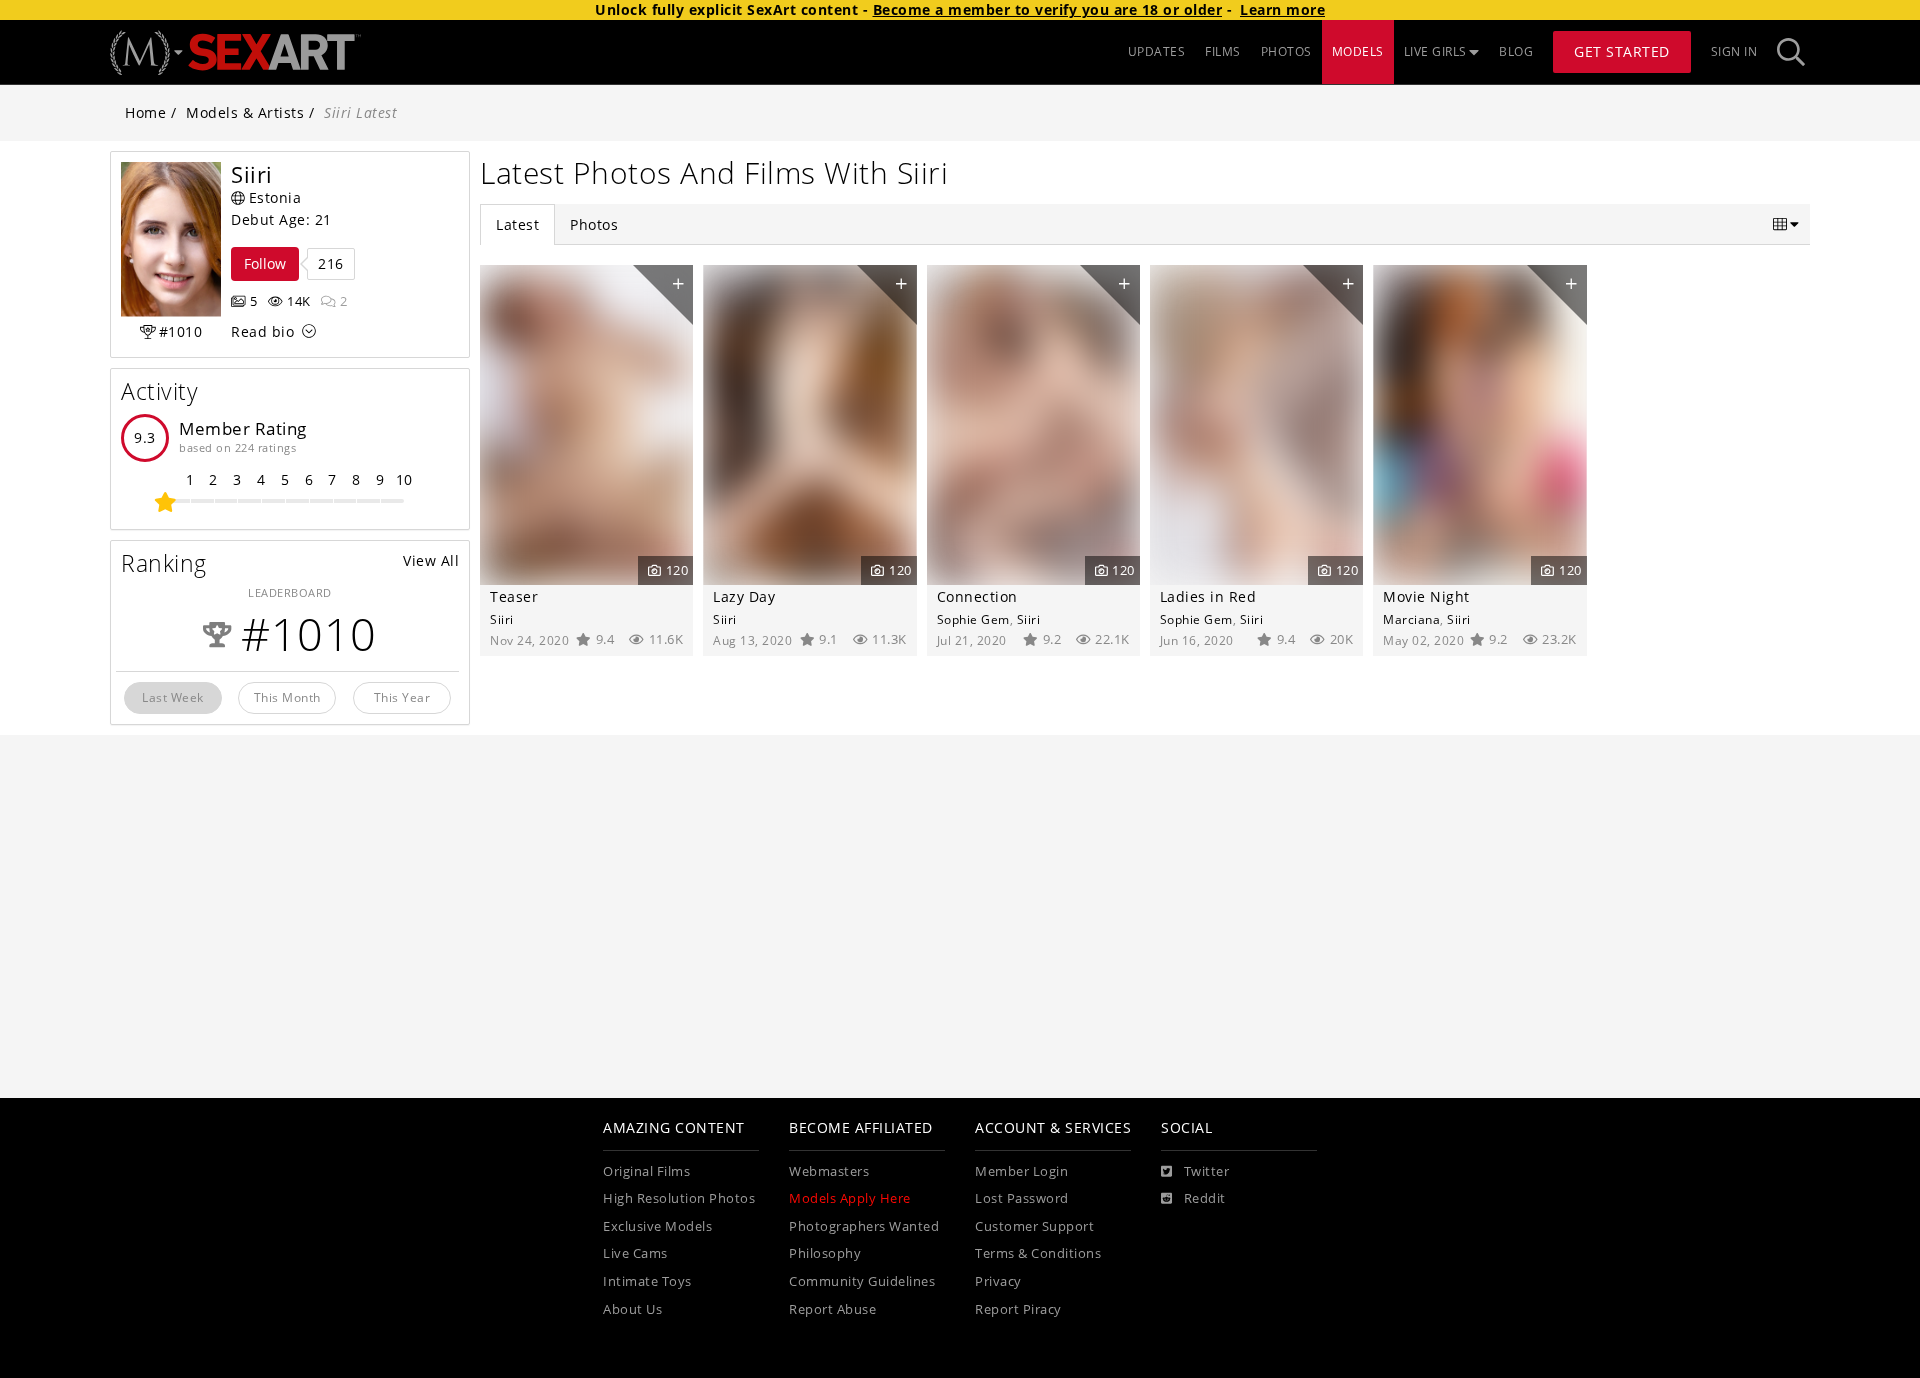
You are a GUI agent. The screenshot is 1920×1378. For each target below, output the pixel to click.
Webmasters (829, 1171)
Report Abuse (832, 1309)
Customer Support (1034, 1226)
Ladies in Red (1208, 596)
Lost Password (1022, 1198)
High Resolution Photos (679, 1198)
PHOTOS (1286, 51)
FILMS (1223, 51)
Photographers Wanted (864, 1226)
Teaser (514, 596)
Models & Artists (245, 112)
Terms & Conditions (1038, 1253)
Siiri (502, 619)
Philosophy (825, 1253)
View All (431, 560)
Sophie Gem (973, 619)
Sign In (1734, 51)
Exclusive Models (657, 1226)
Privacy (998, 1281)
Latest (517, 224)
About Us (632, 1309)
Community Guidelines (862, 1281)
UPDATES (1157, 51)
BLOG (1516, 51)
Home (145, 112)
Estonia (275, 197)
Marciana (1411, 619)
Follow (265, 263)
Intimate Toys (647, 1281)
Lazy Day (744, 596)
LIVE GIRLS (1435, 51)
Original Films (646, 1171)
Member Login (1021, 1171)
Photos (594, 224)
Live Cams (635, 1253)
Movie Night (1426, 596)
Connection (977, 596)
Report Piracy (1018, 1309)
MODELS (1358, 51)
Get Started (1622, 51)
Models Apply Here (850, 1198)
